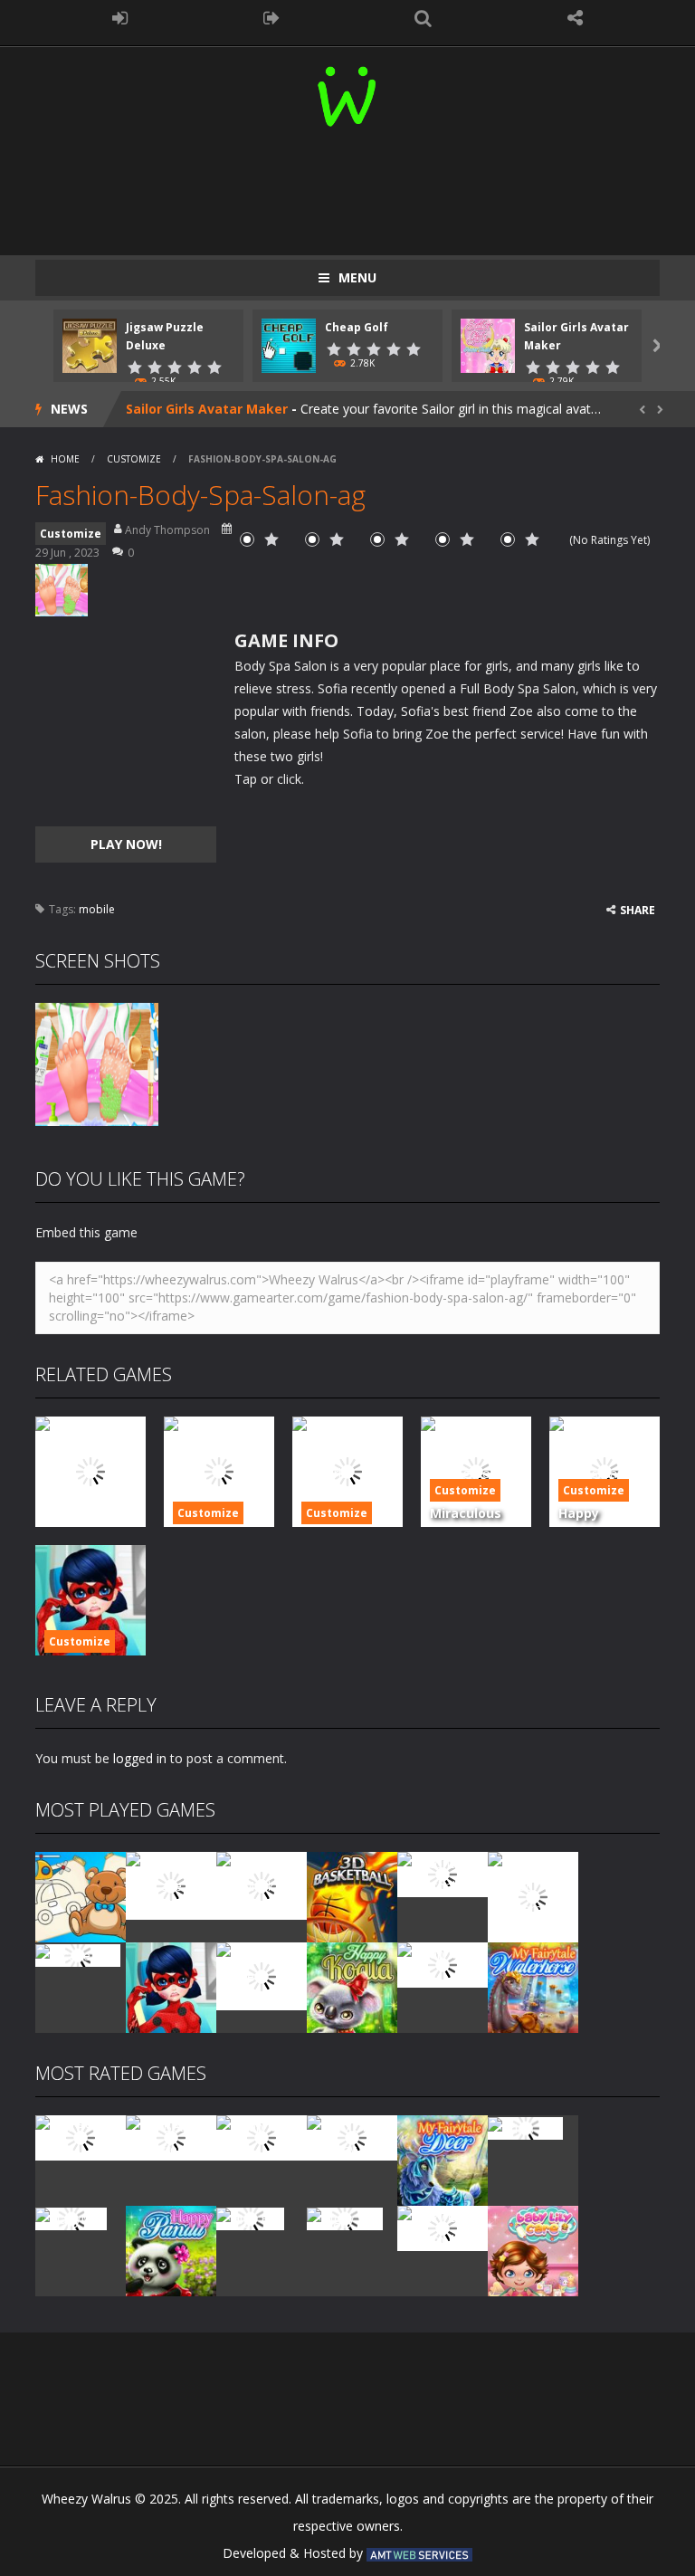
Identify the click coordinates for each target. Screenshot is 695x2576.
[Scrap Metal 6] (443, 1964)
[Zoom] (97, 1063)
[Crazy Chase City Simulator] (443, 2227)
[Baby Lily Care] (533, 2250)
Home (65, 459)
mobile (97, 909)
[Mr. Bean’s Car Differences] (171, 2137)
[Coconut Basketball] (443, 1873)
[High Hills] (250, 2217)
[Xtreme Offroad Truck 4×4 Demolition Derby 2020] (533, 1896)
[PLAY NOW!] (90, 344)
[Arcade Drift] (78, 1954)
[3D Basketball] (352, 1896)
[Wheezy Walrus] (348, 93)
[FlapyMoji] (71, 2217)
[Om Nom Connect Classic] (262, 1975)
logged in (140, 1758)
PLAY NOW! (126, 844)
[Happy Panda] (171, 2250)
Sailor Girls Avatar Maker (207, 409)
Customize (134, 459)
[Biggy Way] (345, 2217)
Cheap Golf (357, 327)
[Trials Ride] (525, 2127)
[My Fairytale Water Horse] (533, 1986)
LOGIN (120, 18)
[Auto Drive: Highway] (352, 2137)
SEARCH (424, 18)
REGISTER (272, 18)
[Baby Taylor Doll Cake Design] (171, 1884)
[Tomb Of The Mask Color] (262, 1884)
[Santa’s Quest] (81, 2137)
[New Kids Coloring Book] (81, 1896)
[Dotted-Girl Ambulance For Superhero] (171, 1986)
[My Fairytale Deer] (443, 2159)
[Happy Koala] (352, 1986)
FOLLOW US (576, 18)
